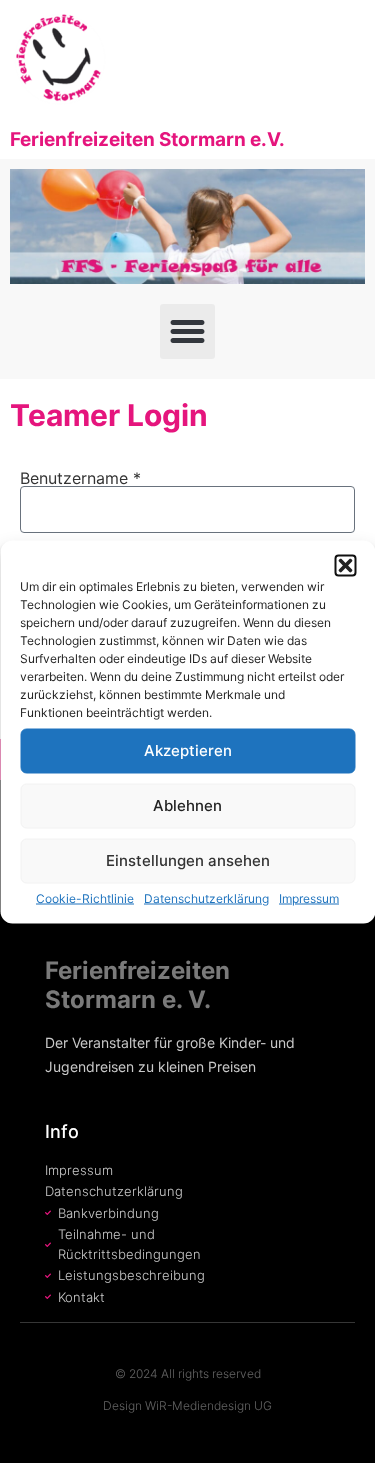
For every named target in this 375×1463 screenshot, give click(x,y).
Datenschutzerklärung (206, 897)
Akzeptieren (188, 750)
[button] (345, 565)
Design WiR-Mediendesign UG (187, 1405)
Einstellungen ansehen (188, 860)
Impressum (309, 897)
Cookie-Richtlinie (85, 897)
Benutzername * (80, 478)
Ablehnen (187, 805)
